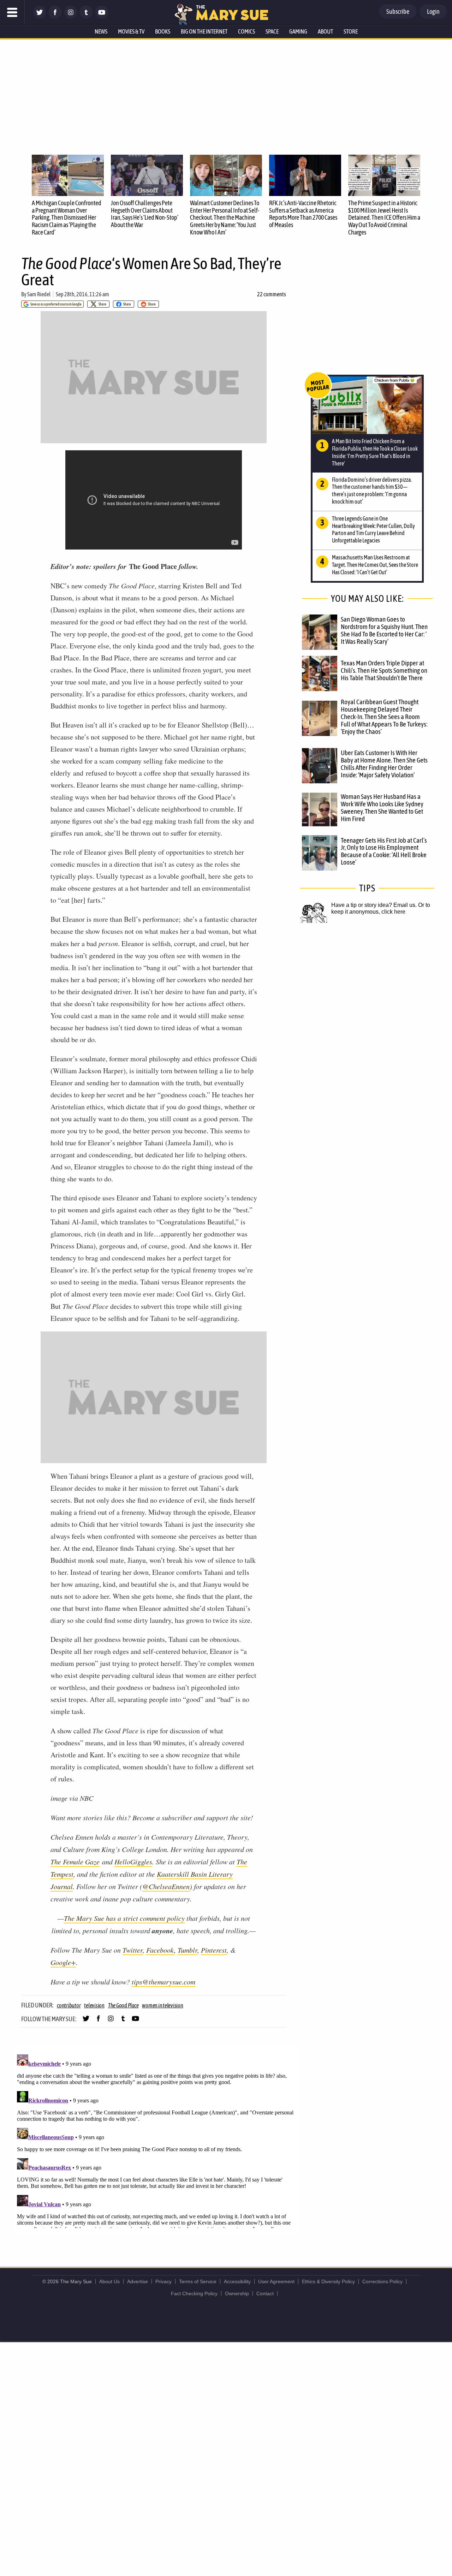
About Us (109, 2281)
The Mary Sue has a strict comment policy (124, 1918)
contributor (69, 2005)
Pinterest (214, 1950)
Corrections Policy (382, 2281)
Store (351, 31)
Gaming (298, 31)
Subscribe (398, 11)
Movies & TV (131, 31)
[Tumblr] (86, 17)
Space (272, 31)
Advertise (138, 2281)
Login (433, 11)
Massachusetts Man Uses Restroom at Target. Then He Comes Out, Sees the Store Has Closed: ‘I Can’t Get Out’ (375, 565)
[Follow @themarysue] (40, 17)
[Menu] (12, 12)
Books (163, 31)
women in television (162, 2005)
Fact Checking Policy (194, 2293)
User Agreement (276, 2281)
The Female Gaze (75, 1862)
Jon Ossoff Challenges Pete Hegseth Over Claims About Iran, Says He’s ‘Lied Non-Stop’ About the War (145, 214)
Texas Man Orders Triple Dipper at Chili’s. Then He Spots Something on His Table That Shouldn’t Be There (384, 670)
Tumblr (188, 1950)
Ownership (237, 2293)
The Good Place (123, 2005)
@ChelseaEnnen (166, 1886)
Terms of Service (198, 2281)
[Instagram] (71, 17)
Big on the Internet (204, 31)
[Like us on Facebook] (55, 17)
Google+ (63, 1962)
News (101, 31)
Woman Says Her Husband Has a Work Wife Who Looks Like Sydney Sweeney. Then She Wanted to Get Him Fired (382, 808)
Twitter (133, 1950)
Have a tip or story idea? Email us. (374, 905)
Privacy (163, 2281)
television (94, 2005)
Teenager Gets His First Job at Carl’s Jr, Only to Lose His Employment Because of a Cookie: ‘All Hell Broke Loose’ (384, 851)
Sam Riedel (39, 294)
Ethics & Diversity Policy (328, 2281)
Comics (246, 31)
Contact (265, 2293)
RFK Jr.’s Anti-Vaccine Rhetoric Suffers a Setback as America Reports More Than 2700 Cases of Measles (303, 214)
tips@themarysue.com (163, 1982)
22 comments (272, 294)
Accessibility (237, 2281)
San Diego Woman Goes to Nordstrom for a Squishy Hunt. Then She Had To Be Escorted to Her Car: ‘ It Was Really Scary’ (384, 630)
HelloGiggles (133, 1862)
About (325, 31)
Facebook (160, 1950)
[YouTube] (102, 17)
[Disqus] (155, 2140)
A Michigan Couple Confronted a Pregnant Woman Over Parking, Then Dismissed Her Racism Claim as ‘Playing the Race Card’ (67, 218)
